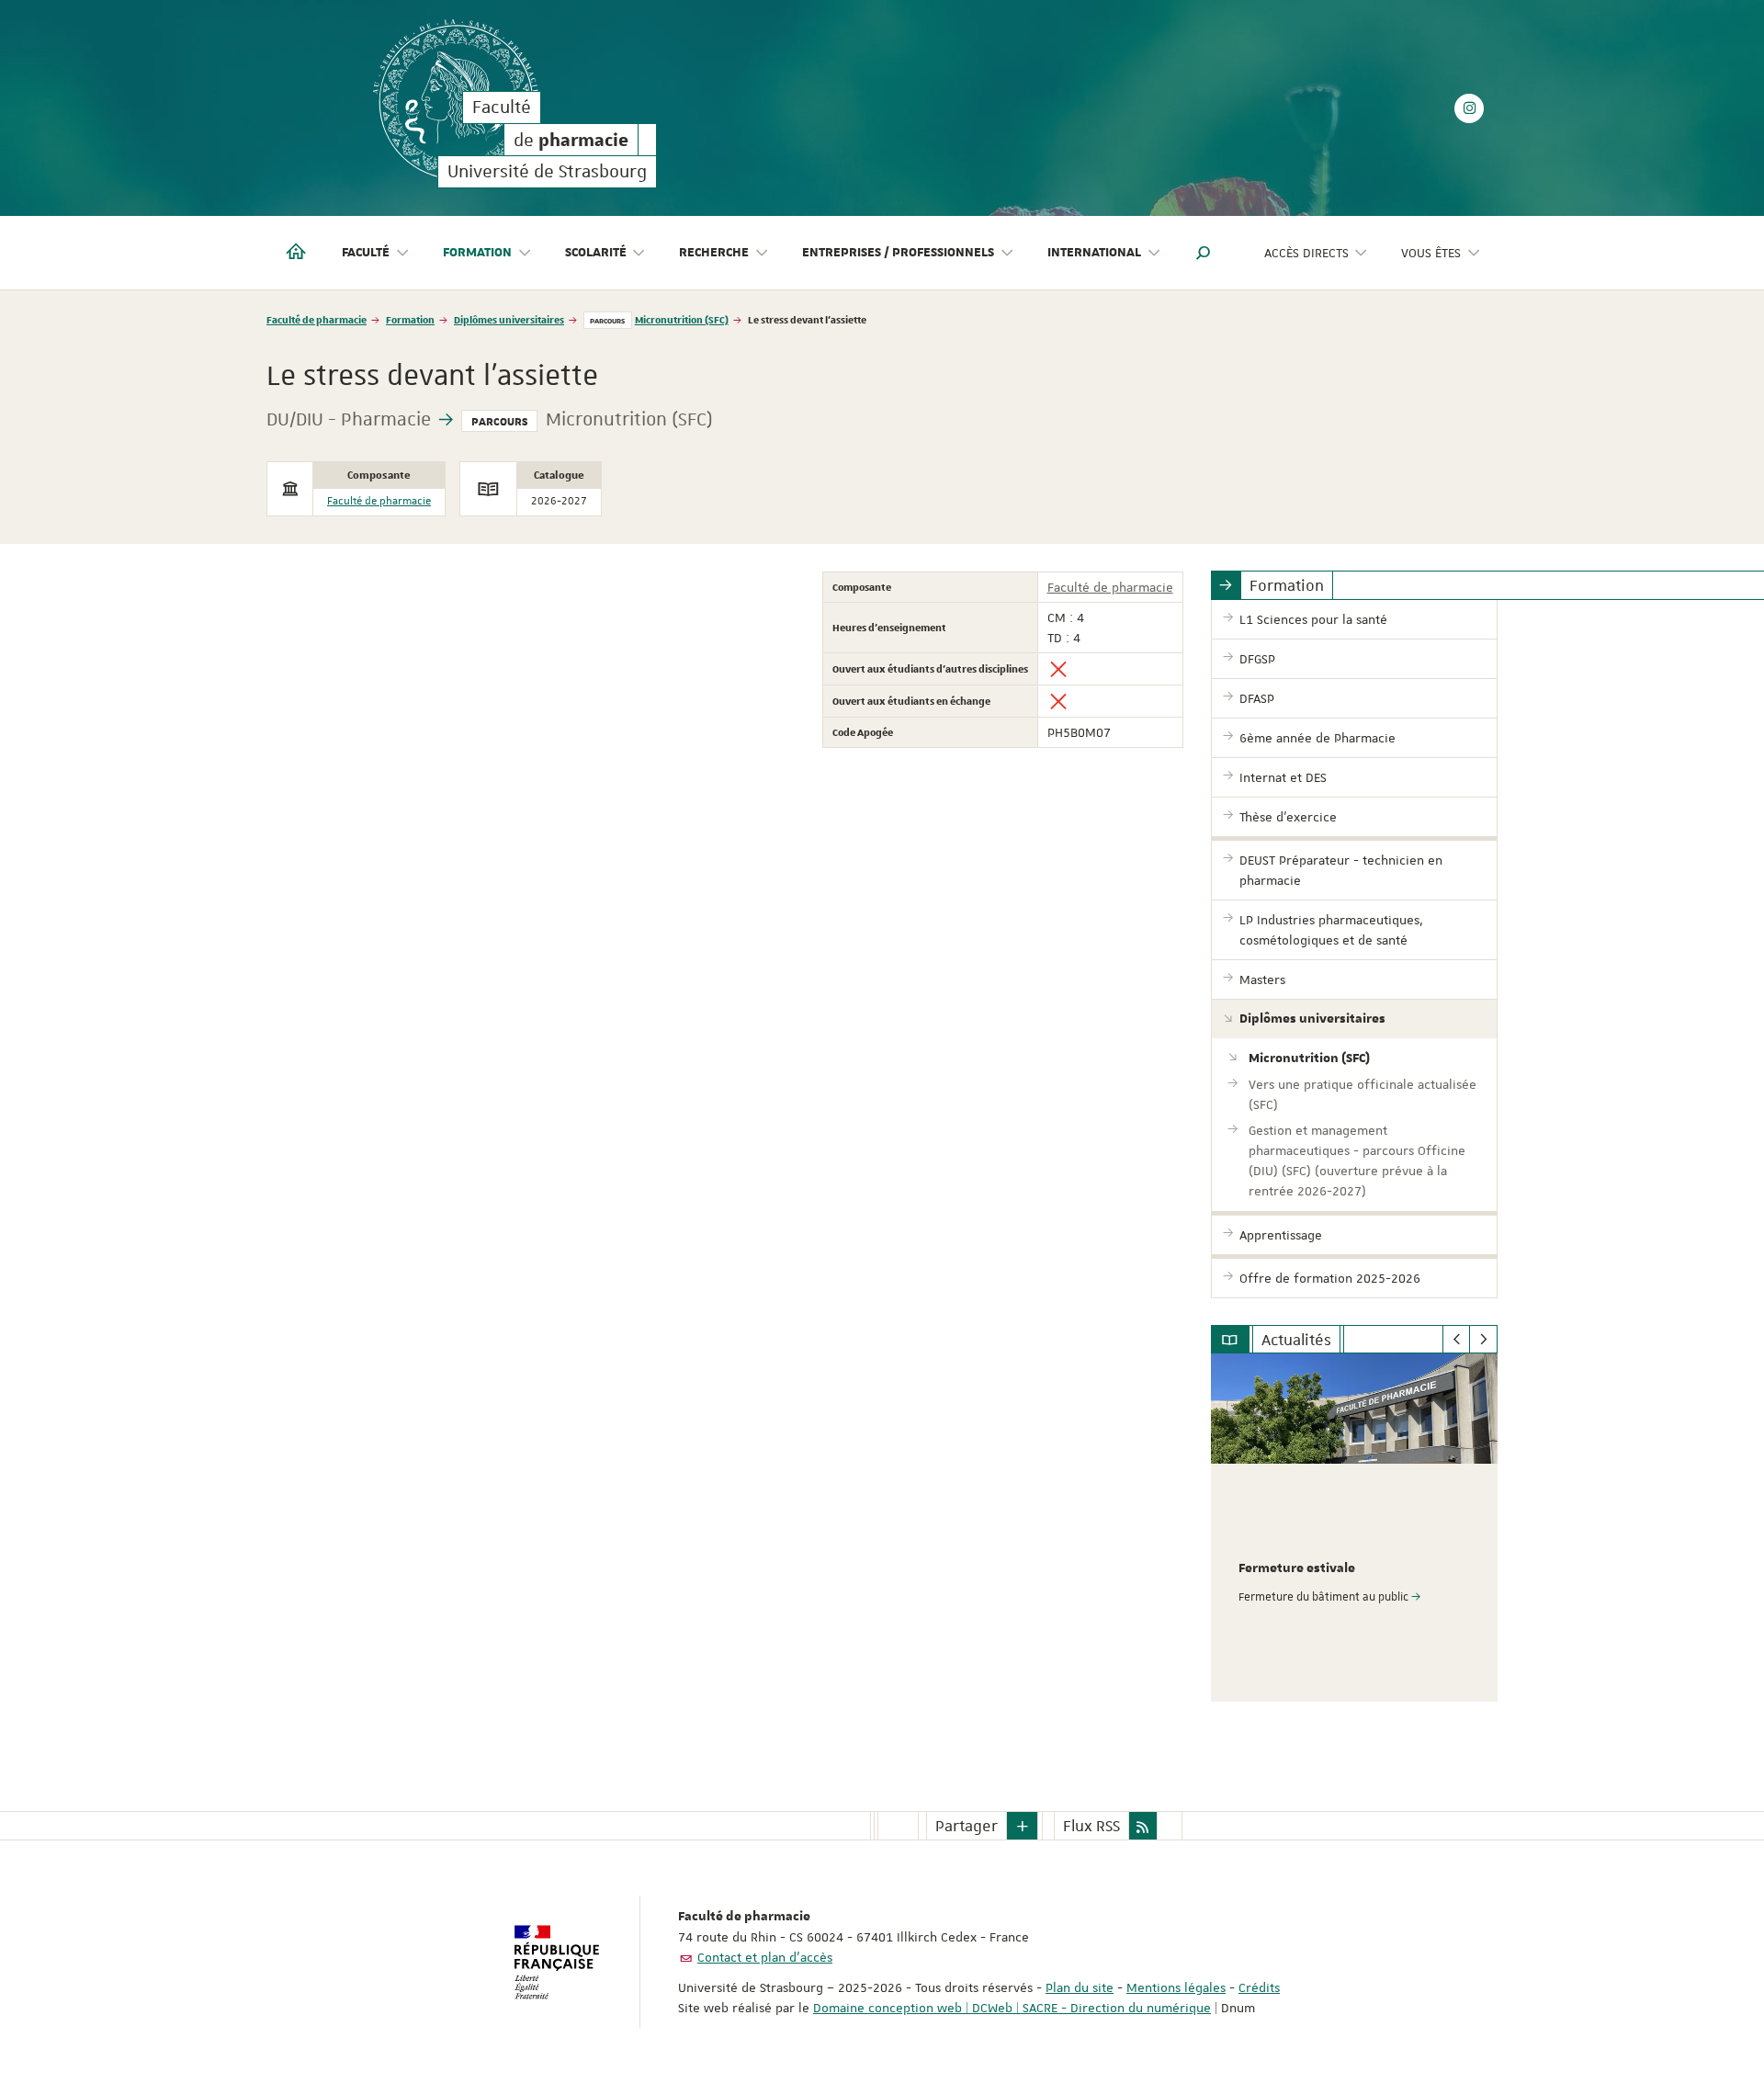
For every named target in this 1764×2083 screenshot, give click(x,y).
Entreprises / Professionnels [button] (898, 253)
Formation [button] (477, 253)
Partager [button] (967, 1826)
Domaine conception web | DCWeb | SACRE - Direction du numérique (1012, 2008)
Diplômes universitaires (509, 319)
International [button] (1094, 253)
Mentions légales (1176, 1987)
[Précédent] (1457, 1340)
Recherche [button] (714, 253)
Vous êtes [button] (1431, 253)
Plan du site (1080, 1987)
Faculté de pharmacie (317, 319)
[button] (1204, 253)
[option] (1355, 1528)
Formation (410, 319)
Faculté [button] (366, 253)
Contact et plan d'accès (765, 1957)
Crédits (1259, 1987)
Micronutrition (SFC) (682, 319)
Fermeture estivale (1297, 1568)
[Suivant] (1483, 1340)
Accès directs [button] (1306, 253)
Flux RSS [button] (1091, 1826)
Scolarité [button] (596, 253)
